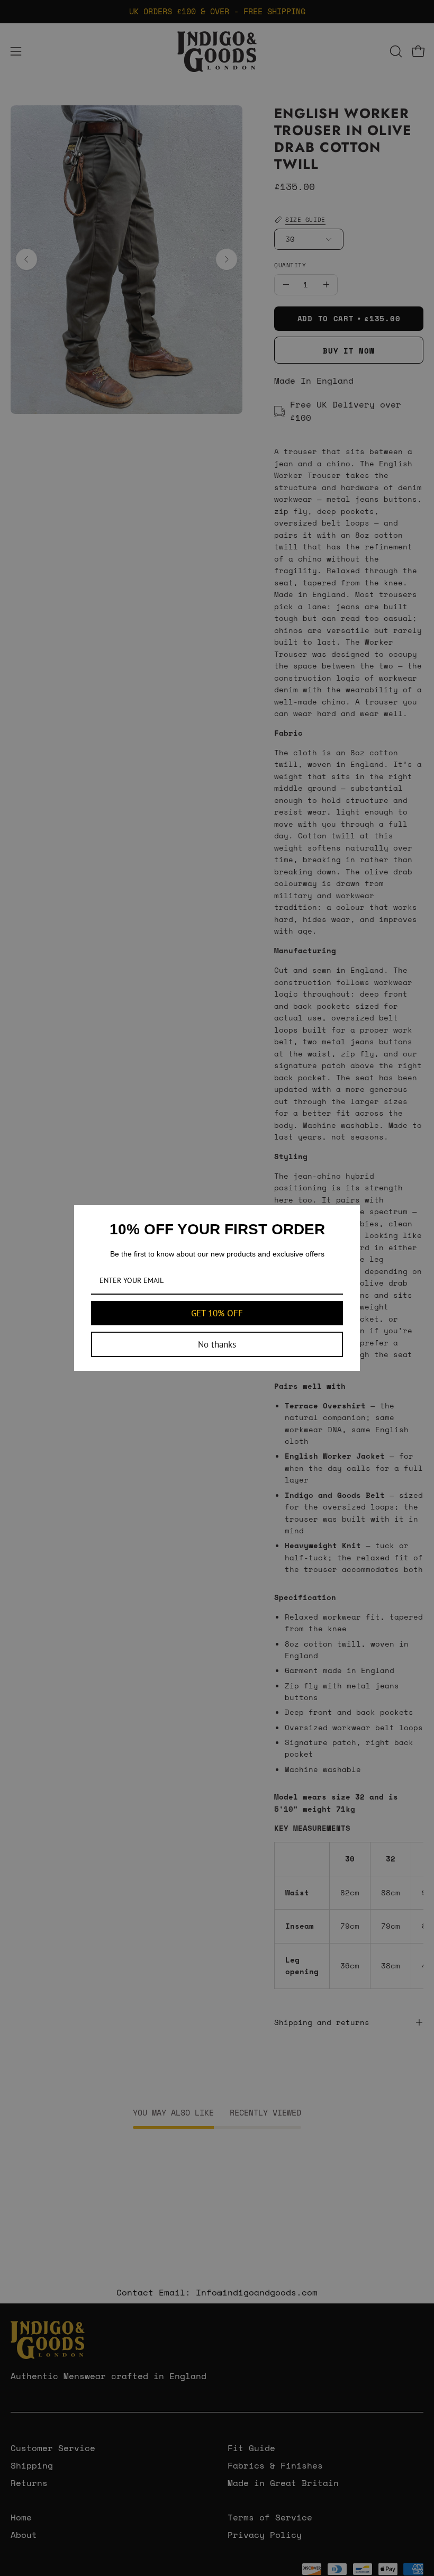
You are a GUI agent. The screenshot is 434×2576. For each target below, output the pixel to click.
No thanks (217, 1344)
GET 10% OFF (217, 1313)
